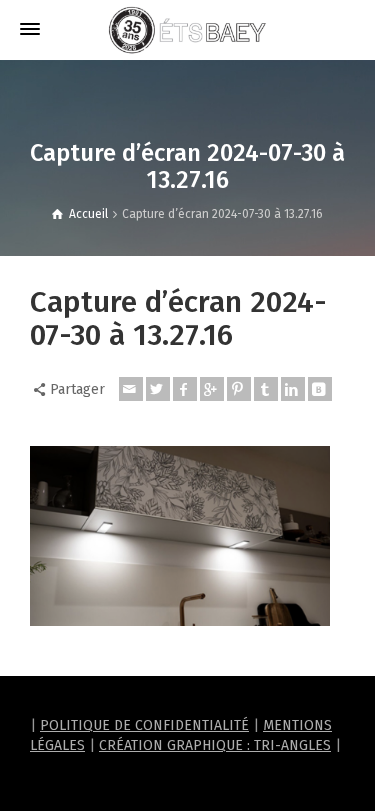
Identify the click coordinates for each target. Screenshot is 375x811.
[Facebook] (185, 389)
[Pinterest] (239, 389)
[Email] (131, 389)
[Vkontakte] (320, 389)
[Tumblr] (266, 389)
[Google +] (212, 389)
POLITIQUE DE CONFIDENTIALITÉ (144, 725)
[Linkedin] (293, 389)
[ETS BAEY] (188, 29)
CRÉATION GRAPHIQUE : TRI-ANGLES (215, 745)
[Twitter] (158, 389)
